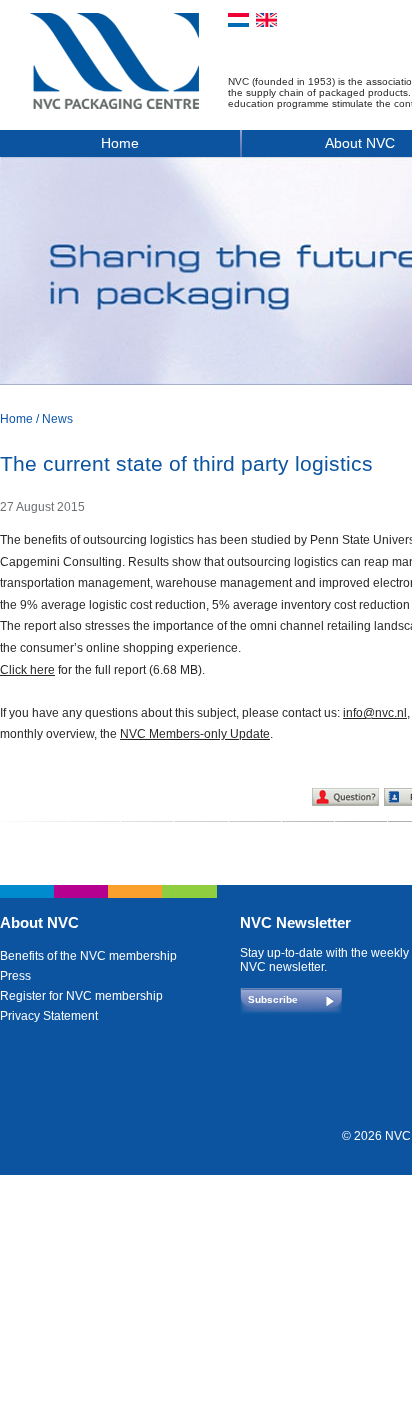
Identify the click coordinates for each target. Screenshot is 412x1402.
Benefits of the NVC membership (88, 956)
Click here (27, 670)
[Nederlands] (238, 20)
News (57, 419)
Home (120, 143)
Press (15, 976)
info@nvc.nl (375, 713)
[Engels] (266, 20)
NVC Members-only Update (195, 734)
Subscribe (273, 999)
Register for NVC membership (81, 996)
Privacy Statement (49, 1016)
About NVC (39, 922)
